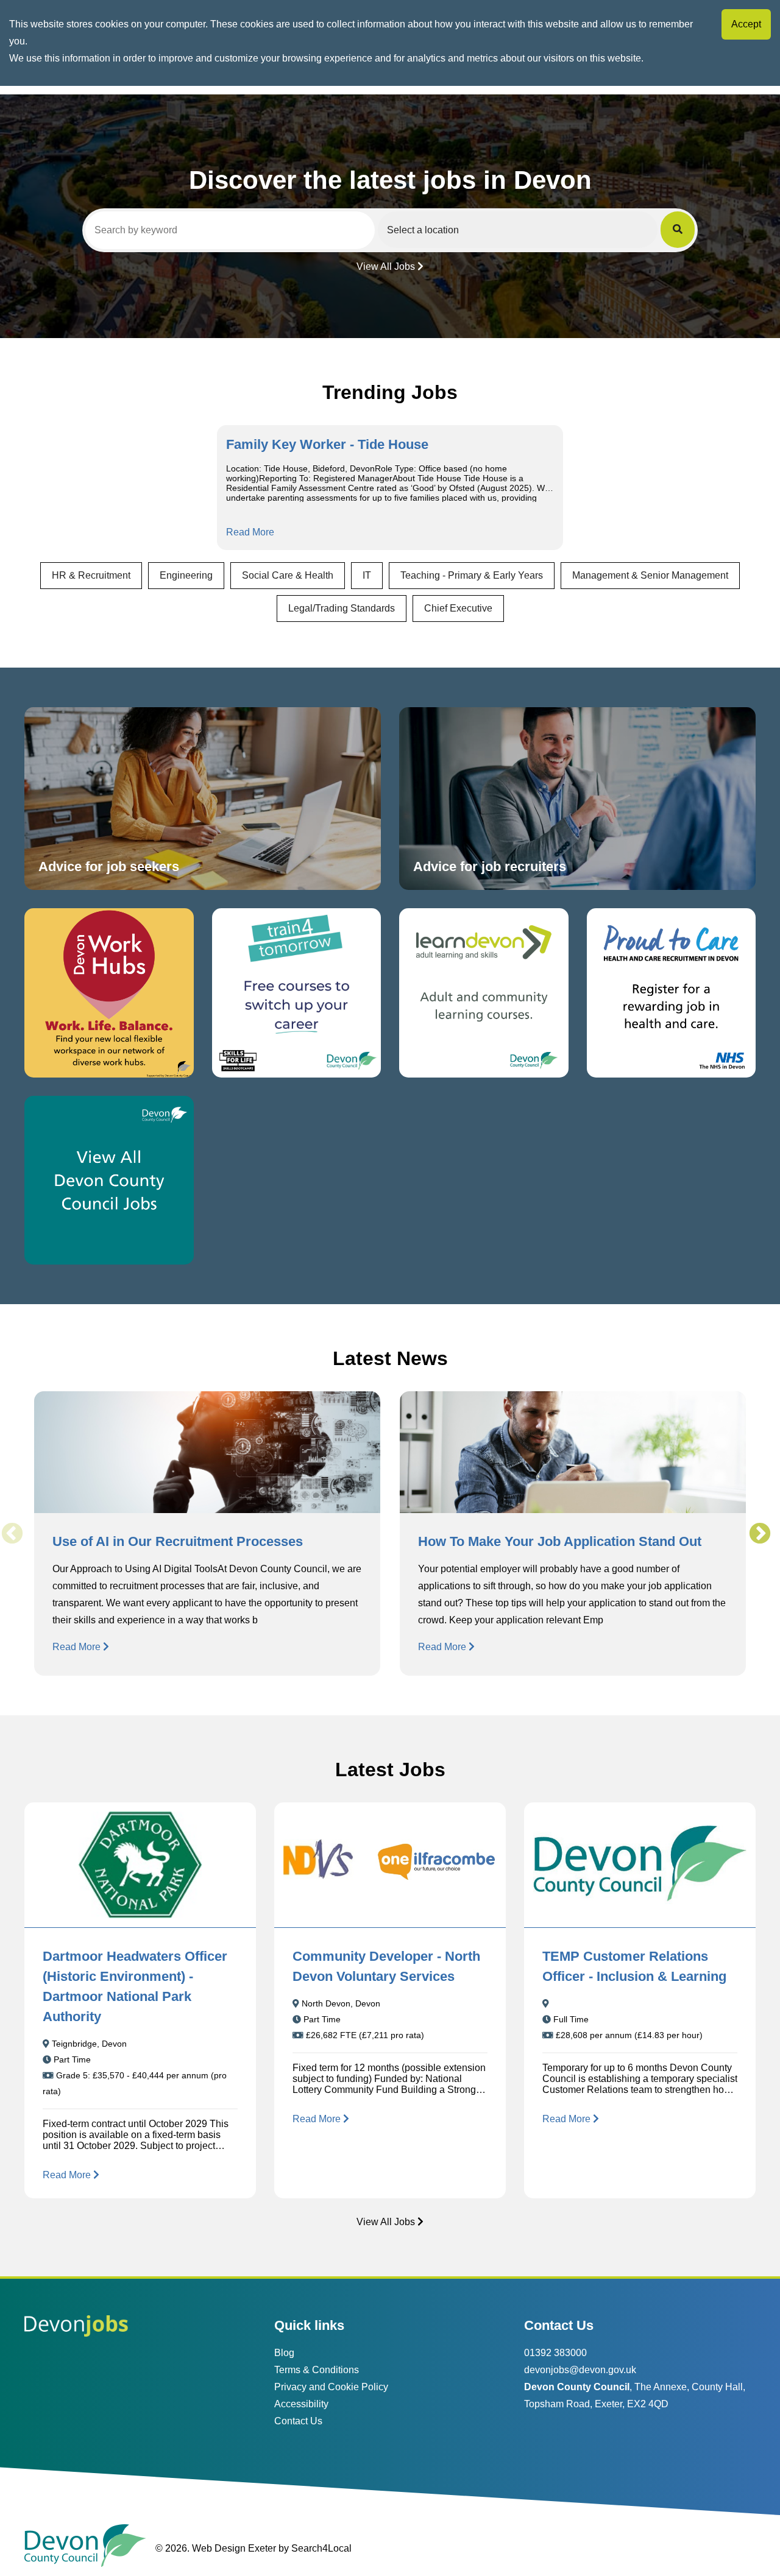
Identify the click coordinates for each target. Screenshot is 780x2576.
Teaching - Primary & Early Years (472, 575)
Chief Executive (458, 608)
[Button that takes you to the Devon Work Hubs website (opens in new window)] (109, 993)
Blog (284, 2353)
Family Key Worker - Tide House (327, 444)
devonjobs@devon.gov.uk (580, 2370)
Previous (12, 1534)
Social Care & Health (288, 575)
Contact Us (298, 2421)
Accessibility (301, 2404)
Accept (746, 24)
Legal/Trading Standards (342, 608)
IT (367, 575)
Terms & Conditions (317, 2370)
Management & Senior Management (650, 575)
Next (759, 1534)
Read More (250, 532)
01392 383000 (555, 2353)
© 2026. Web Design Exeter (216, 2548)
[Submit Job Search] (678, 230)
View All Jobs (386, 266)
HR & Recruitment (91, 575)
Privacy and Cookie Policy (331, 2387)
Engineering (186, 575)
